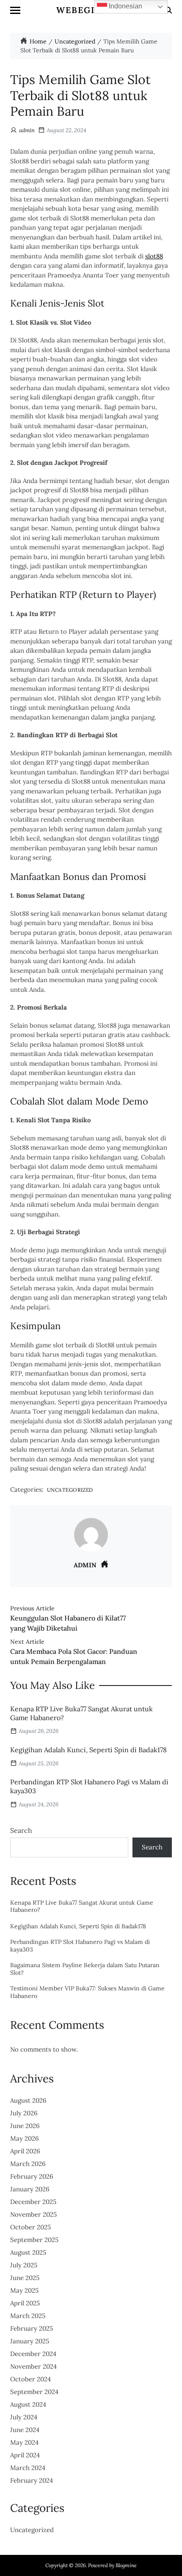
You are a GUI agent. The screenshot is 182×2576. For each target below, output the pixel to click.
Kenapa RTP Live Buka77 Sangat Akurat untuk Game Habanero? (82, 1907)
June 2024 (25, 2430)
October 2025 (30, 2227)
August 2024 (28, 2404)
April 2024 (25, 2455)
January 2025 (30, 2341)
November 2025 (33, 2214)
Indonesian (125, 6)
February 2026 (32, 2176)
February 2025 (32, 2328)
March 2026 (28, 2164)
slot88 (154, 256)
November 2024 (33, 2366)
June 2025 (25, 2278)
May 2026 (25, 2138)
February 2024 (32, 2480)
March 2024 (28, 2468)
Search (21, 1830)
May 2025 (24, 2290)
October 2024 (30, 2379)
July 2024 (24, 2417)
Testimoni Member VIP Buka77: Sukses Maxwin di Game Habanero (87, 1992)
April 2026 (25, 2151)
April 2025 (25, 2303)
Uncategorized (70, 1490)
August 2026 (28, 2100)
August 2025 (28, 2252)
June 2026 (25, 2126)
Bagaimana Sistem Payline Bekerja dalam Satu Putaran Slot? (85, 1969)
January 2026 (30, 2189)
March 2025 (28, 2316)
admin (27, 130)
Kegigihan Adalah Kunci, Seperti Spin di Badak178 (88, 1750)
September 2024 (34, 2392)
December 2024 (33, 2354)
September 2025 (34, 2240)
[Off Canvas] (15, 10)
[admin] (91, 1535)
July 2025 (24, 2265)
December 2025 (33, 2202)
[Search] (168, 10)
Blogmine (126, 2565)
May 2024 (24, 2442)
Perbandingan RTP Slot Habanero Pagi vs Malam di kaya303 (80, 1946)
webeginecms (93, 10)
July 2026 (24, 2113)
